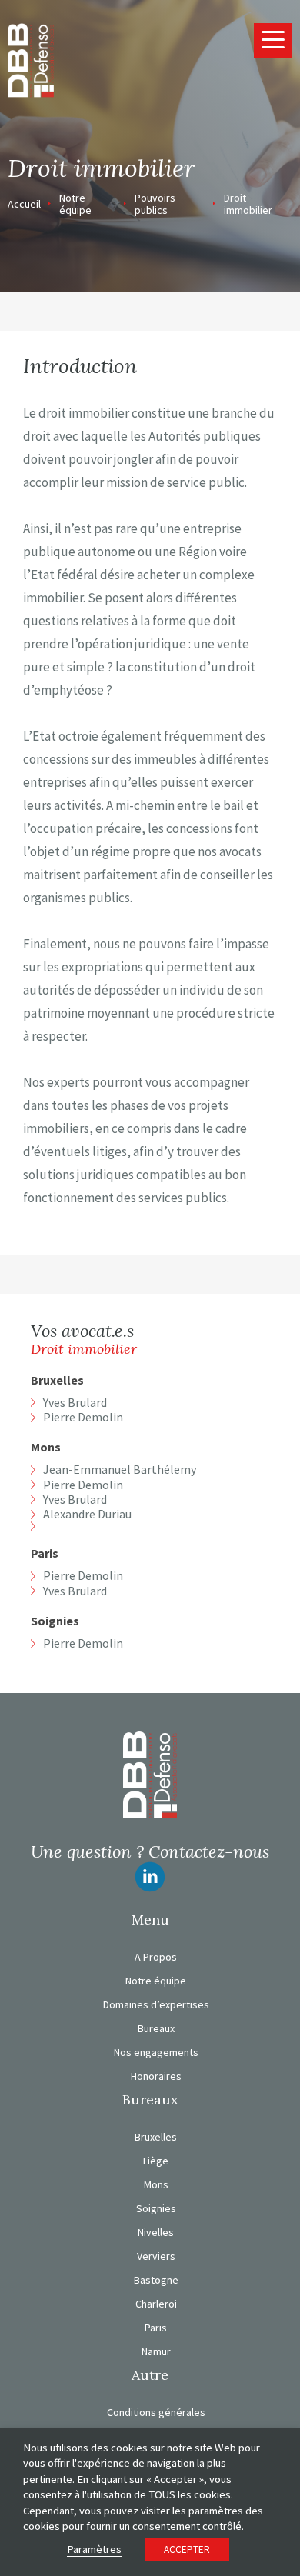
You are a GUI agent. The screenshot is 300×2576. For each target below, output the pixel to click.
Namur (156, 2351)
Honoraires (156, 2076)
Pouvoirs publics (155, 204)
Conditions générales (156, 2412)
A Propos (156, 1957)
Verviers (156, 2256)
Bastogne (156, 2280)
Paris (45, 1553)
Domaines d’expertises (156, 2004)
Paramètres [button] (94, 2549)
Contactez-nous (209, 1851)
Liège (156, 2161)
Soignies (55, 1621)
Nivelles (156, 2232)
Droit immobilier (248, 204)
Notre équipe (75, 204)
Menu (150, 1920)
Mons (46, 1447)
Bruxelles (57, 1380)
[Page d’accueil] (31, 59)
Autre (150, 2375)
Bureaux (156, 2028)
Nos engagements (156, 2052)
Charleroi (156, 2304)
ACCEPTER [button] (187, 2549)
